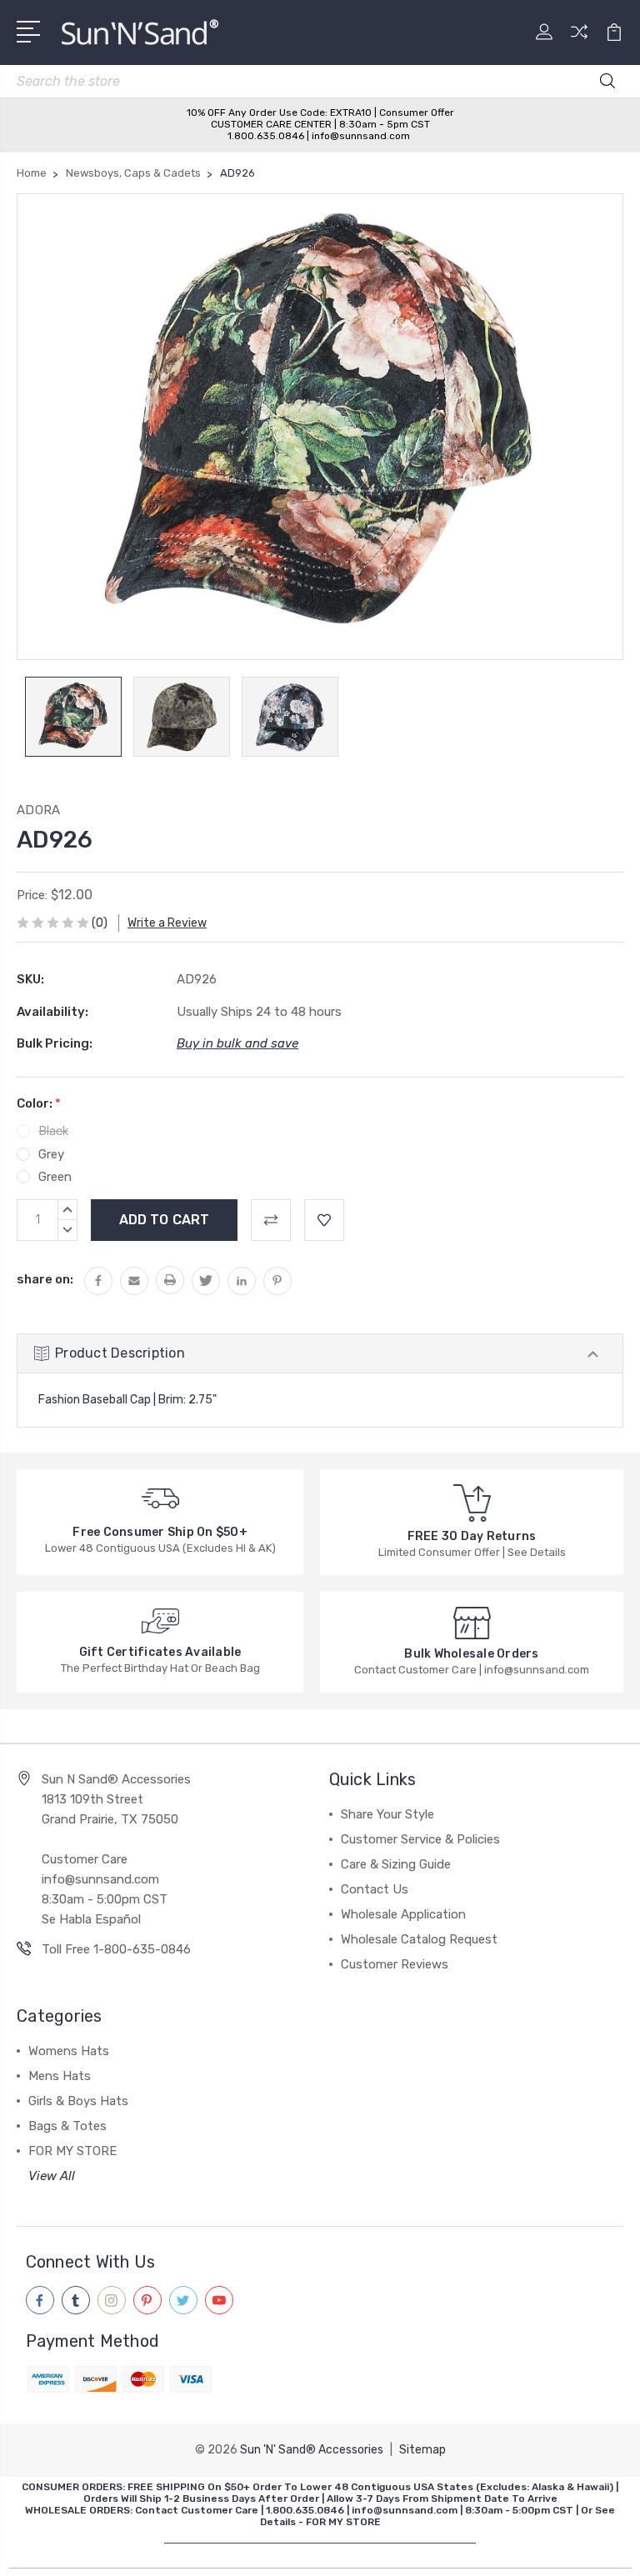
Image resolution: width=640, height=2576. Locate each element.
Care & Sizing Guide (396, 1864)
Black (53, 1131)
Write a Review (167, 923)
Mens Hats (60, 2076)
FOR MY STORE (72, 2151)
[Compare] (579, 42)
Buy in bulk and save (237, 1043)
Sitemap (422, 2450)
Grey (51, 1154)
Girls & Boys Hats (78, 2101)
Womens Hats (69, 2051)
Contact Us (375, 1889)
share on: (45, 1279)
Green (55, 1177)
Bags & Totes (67, 2126)
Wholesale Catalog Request (419, 1939)
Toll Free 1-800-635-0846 (116, 1949)
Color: (39, 1103)
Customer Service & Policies (420, 1839)
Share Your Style (387, 1814)
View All (52, 2176)
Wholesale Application (403, 1914)
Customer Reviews (395, 1964)
